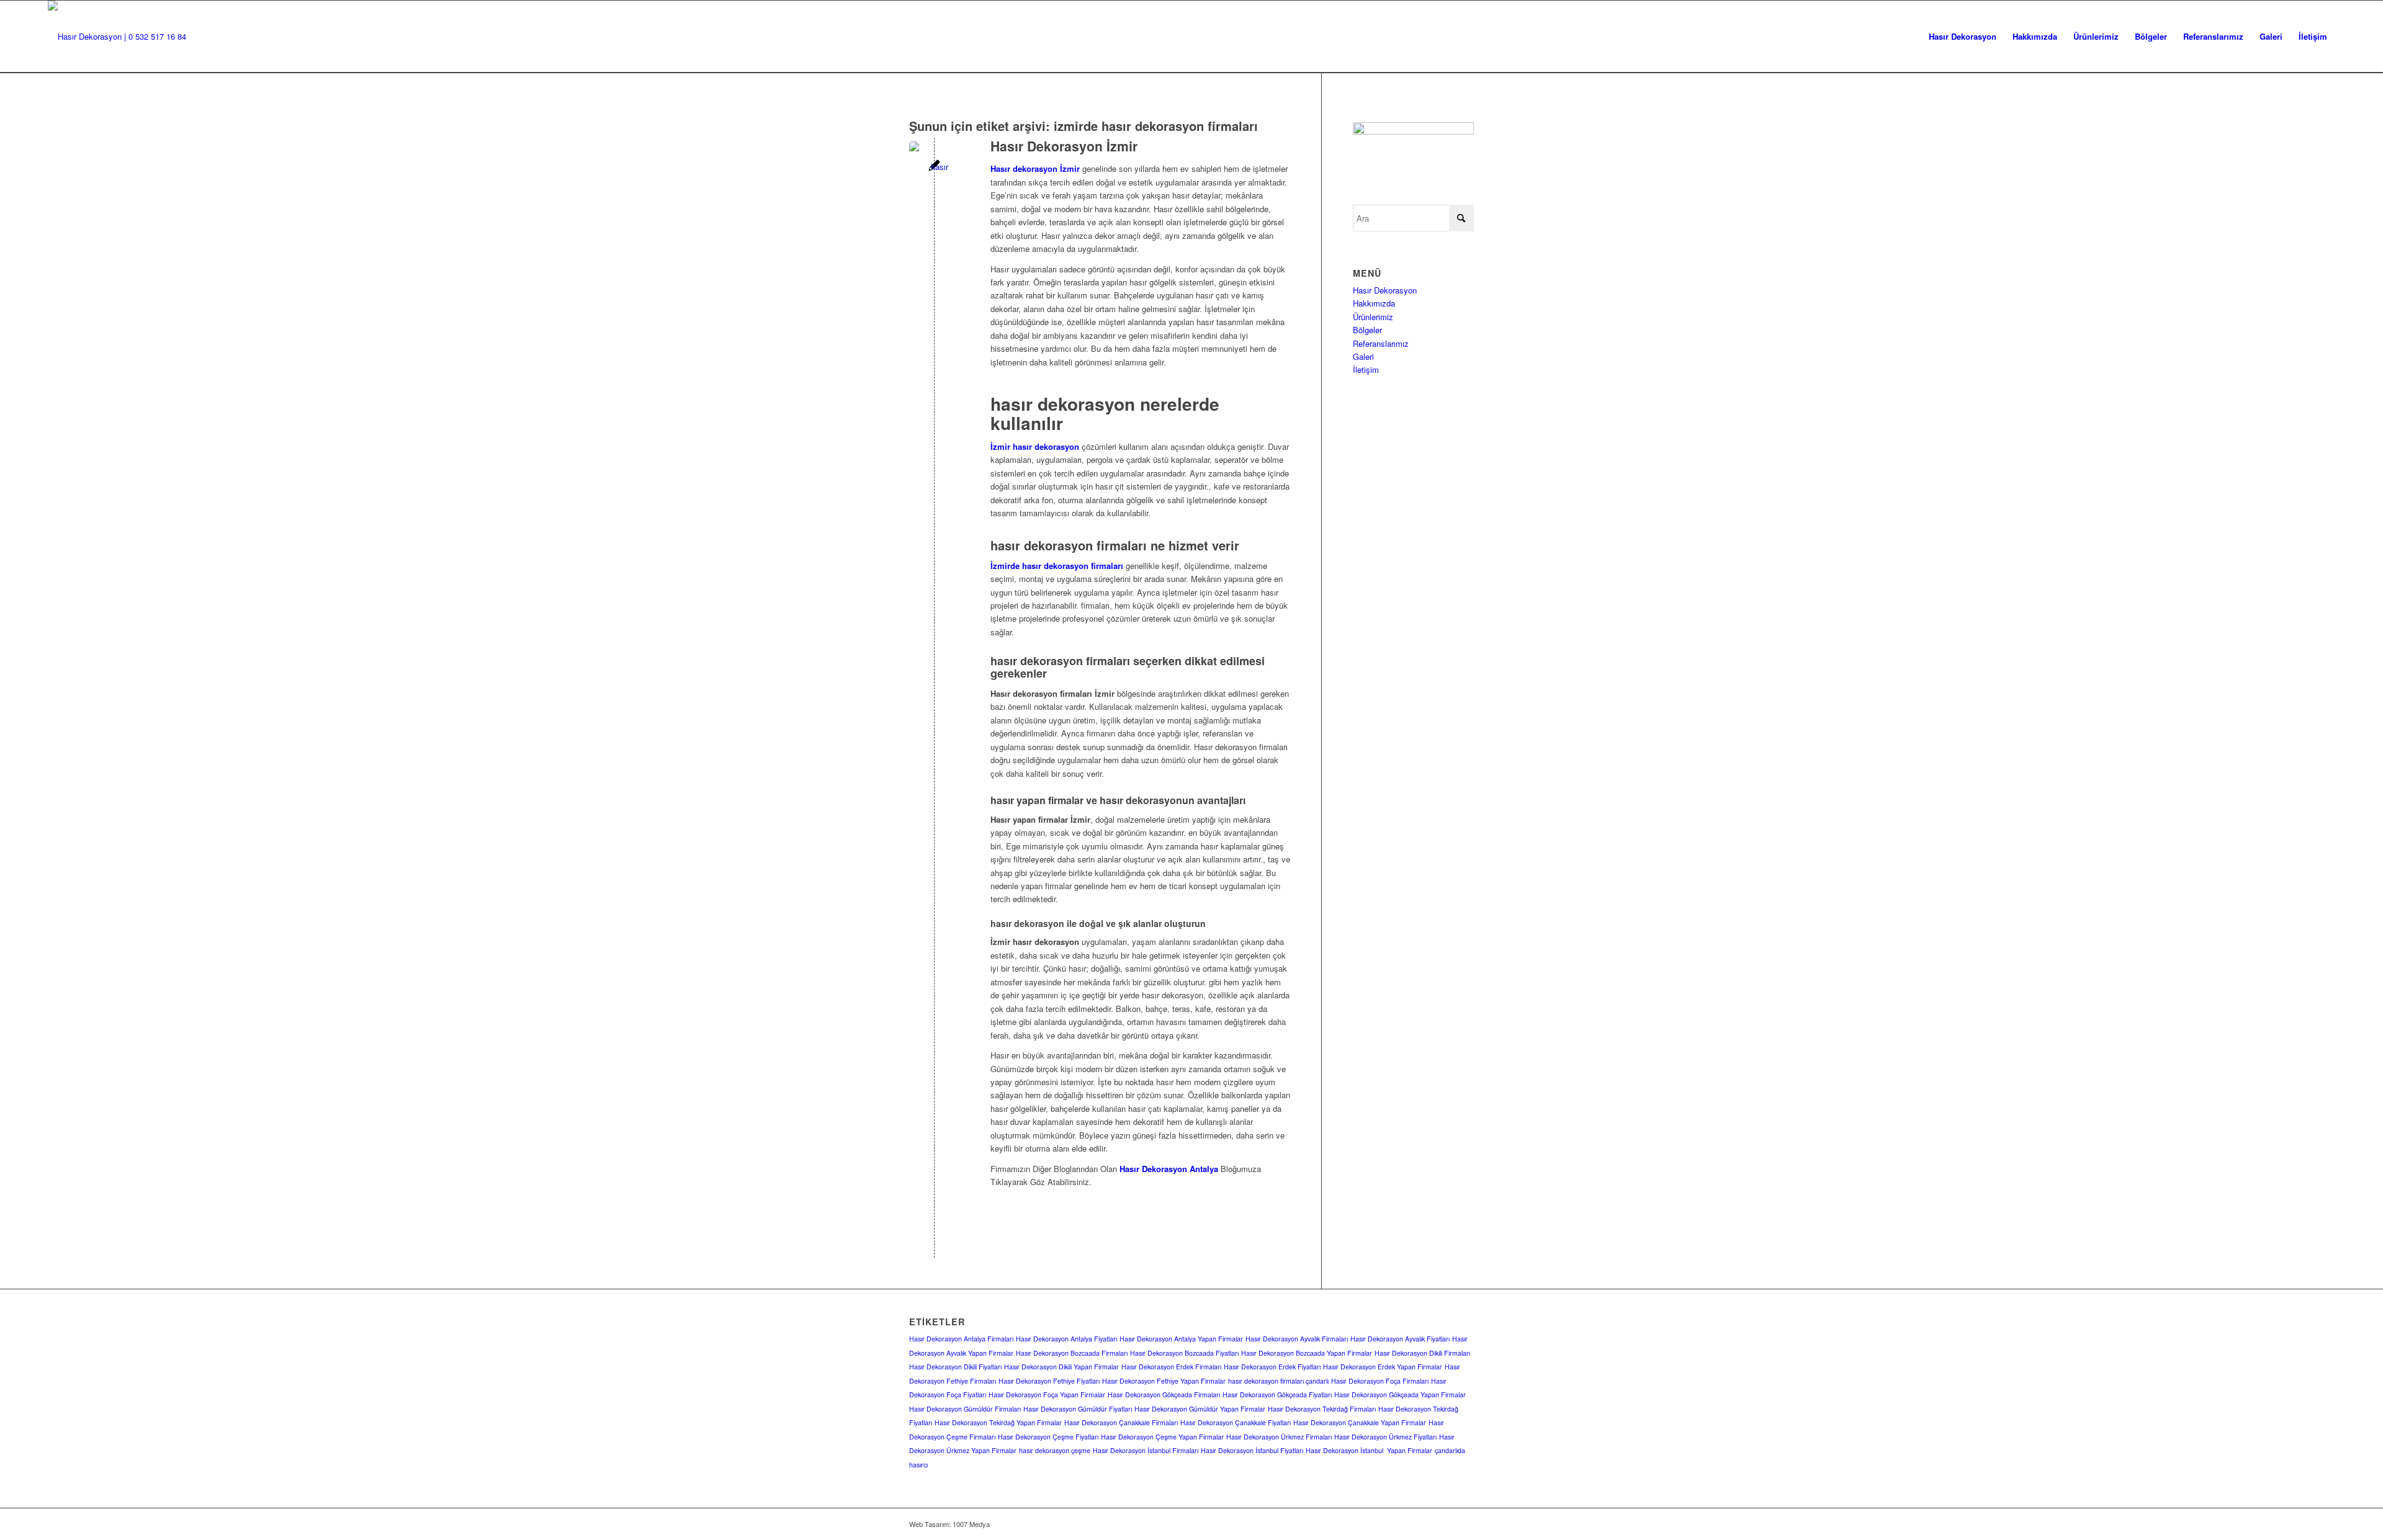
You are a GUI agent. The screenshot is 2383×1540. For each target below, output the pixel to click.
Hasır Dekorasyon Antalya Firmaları (961, 1339)
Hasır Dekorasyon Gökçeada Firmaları (1164, 1395)
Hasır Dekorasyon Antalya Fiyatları (1066, 1339)
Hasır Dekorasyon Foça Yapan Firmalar (1047, 1395)
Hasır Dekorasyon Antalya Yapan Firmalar (1181, 1339)
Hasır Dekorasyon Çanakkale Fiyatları (1236, 1422)
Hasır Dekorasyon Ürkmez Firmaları (1279, 1437)
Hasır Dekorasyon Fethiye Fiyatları (1049, 1381)
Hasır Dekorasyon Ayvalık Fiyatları (1400, 1339)
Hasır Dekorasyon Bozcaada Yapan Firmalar (1307, 1353)
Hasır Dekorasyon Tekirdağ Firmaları (1322, 1409)
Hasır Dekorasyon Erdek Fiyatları (1272, 1367)
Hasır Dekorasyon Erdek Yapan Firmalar (1383, 1367)
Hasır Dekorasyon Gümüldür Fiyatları (1078, 1409)
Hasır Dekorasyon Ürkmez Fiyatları (1385, 1437)
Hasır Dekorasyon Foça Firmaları (1380, 1381)
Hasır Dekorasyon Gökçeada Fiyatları (1277, 1395)
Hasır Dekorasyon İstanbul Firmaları (1146, 1450)
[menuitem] (1963, 37)
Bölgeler (1367, 330)
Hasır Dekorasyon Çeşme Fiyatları (1048, 1437)
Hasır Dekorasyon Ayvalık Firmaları (1297, 1339)
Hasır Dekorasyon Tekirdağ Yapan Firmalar (998, 1422)
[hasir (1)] (117, 37)
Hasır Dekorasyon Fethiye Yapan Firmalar (1164, 1381)
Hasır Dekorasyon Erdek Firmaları (1171, 1367)
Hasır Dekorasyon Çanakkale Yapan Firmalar (1360, 1422)
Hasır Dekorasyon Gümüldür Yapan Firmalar (1200, 1409)
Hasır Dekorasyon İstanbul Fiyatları (1252, 1450)
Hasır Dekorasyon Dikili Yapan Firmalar (1061, 1367)
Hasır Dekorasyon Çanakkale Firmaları (1121, 1422)
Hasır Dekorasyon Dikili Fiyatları (955, 1367)
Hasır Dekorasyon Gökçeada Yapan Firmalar (1400, 1395)
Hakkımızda (1374, 303)
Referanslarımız (1381, 343)
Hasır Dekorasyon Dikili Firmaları (1422, 1353)
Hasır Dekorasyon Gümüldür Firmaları (965, 1409)
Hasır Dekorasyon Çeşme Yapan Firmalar (1162, 1437)
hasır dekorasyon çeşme (1055, 1450)
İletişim (1366, 369)
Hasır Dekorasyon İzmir (1064, 146)
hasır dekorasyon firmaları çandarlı (1278, 1381)
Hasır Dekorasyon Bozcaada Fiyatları (1184, 1353)
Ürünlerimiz (1373, 317)
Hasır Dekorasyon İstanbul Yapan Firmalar (1369, 1450)
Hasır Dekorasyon (1385, 290)
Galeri (1363, 356)
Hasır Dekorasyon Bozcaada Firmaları (1072, 1353)
